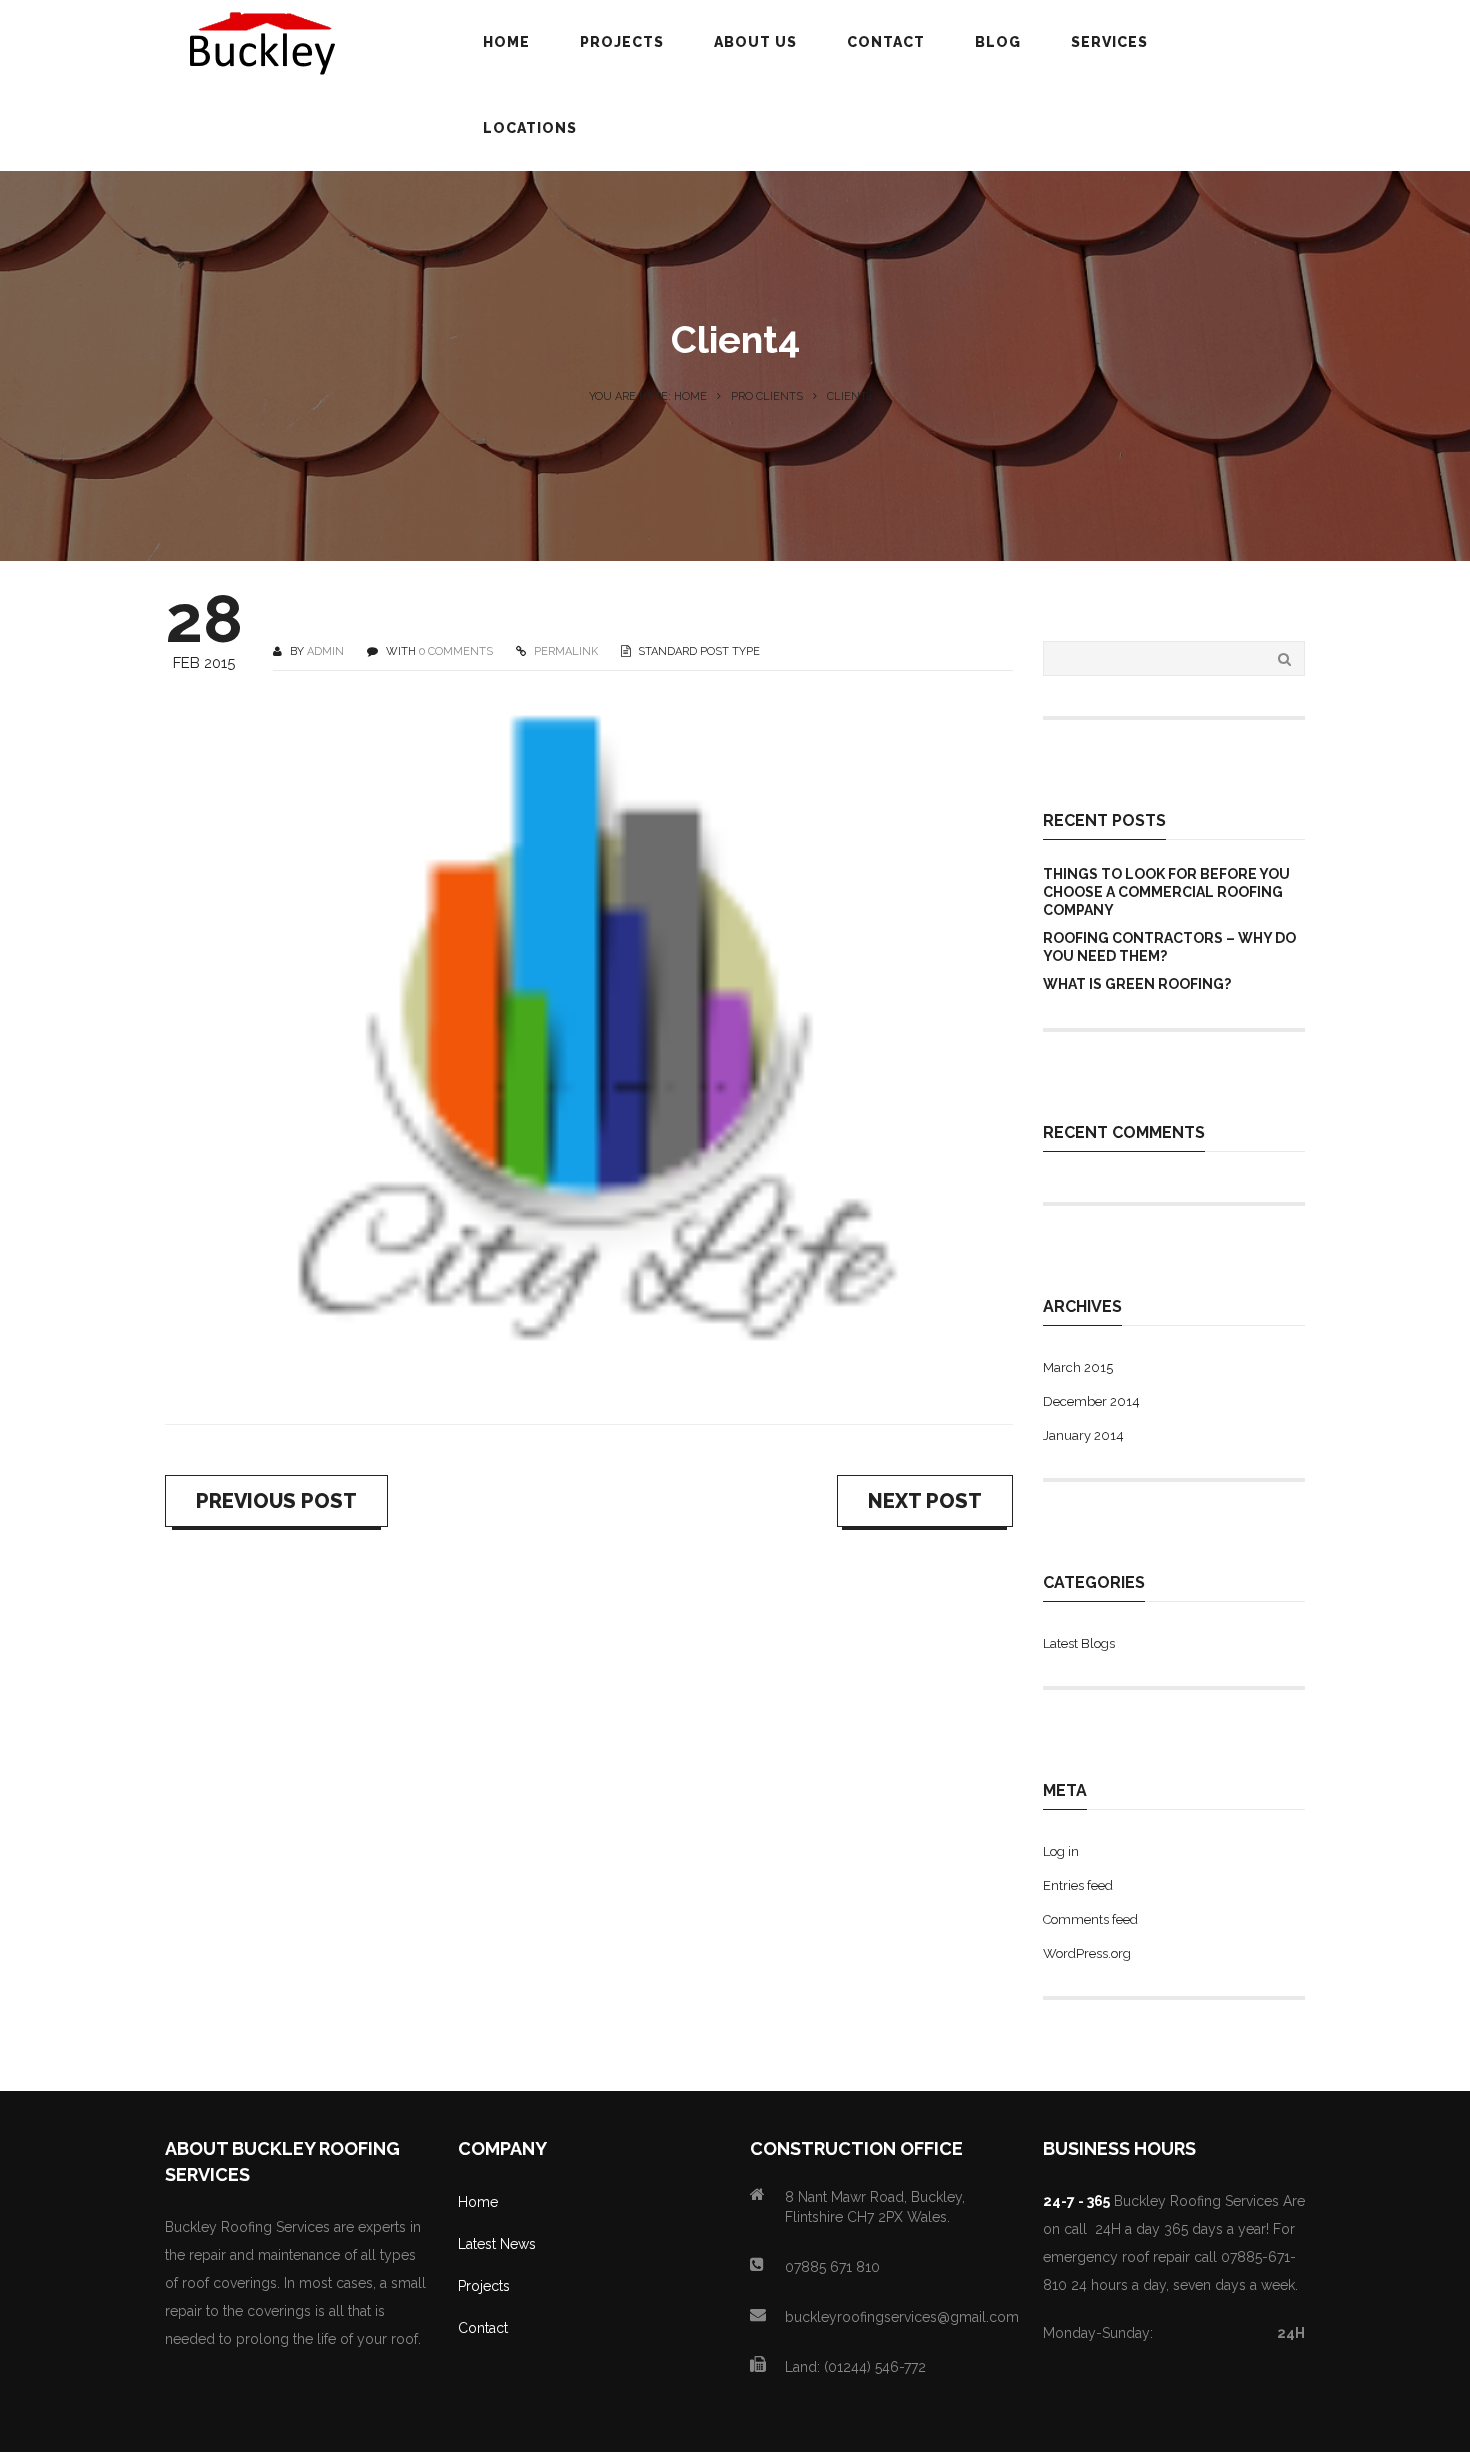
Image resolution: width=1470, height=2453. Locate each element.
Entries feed (1078, 1885)
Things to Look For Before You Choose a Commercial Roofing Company (1166, 892)
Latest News (497, 2244)
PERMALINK (564, 651)
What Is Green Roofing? (1137, 984)
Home (478, 2202)
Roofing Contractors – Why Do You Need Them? (1169, 947)
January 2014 (1083, 1435)
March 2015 (1078, 1367)
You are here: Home (648, 396)
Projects (484, 2286)
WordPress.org (1087, 1953)
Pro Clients (767, 396)
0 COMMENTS (456, 651)
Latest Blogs (1079, 1643)
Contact (483, 2328)
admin (325, 651)
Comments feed (1090, 1919)
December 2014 (1091, 1401)
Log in (1061, 1851)
